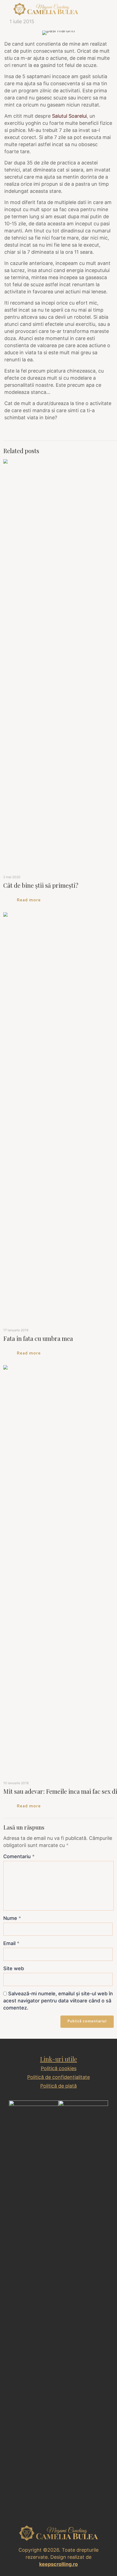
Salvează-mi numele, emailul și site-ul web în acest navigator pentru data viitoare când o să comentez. (58, 2001)
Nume (12, 1918)
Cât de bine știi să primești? (41, 885)
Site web (14, 1968)
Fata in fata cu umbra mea (38, 1338)
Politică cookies (59, 2068)
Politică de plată (59, 2086)
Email (11, 1943)
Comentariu (19, 1856)
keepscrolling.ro (59, 2564)
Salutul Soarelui (69, 116)
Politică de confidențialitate (59, 2077)
